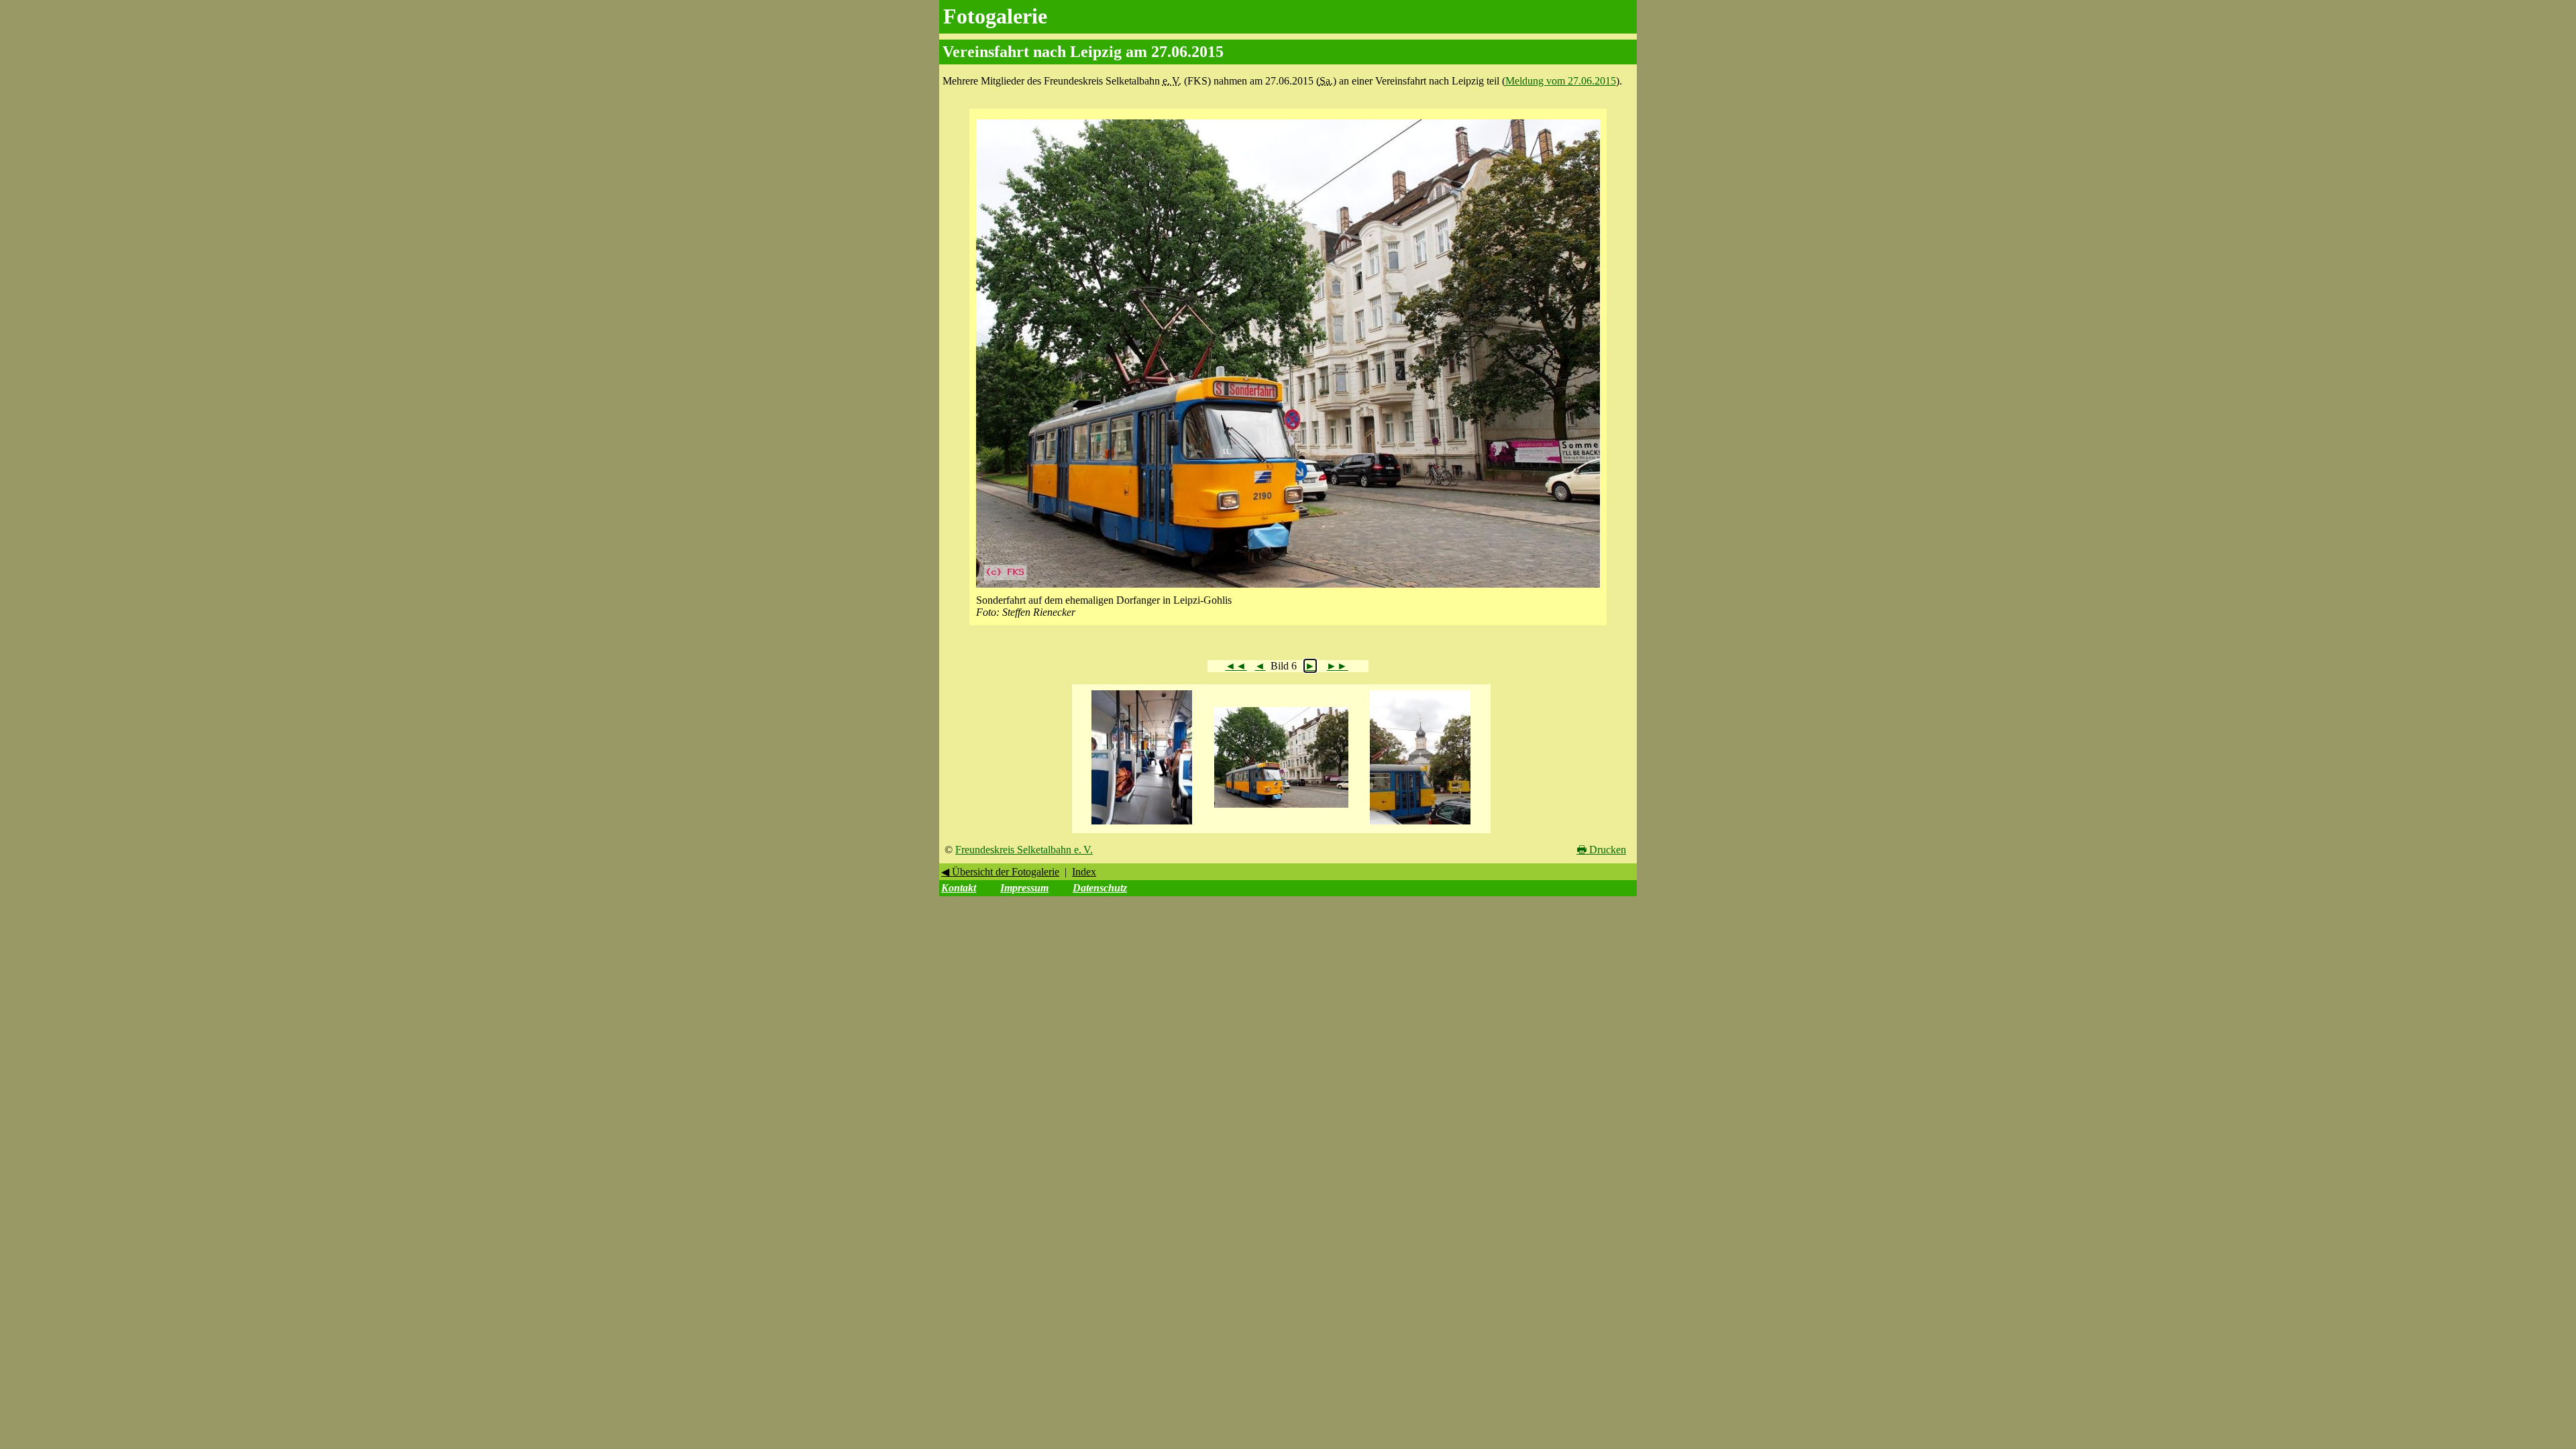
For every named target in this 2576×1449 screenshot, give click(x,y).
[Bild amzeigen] (1142, 825)
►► (1337, 666)
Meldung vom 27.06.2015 (1561, 81)
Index (1084, 872)
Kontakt (959, 888)
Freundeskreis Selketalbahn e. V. (1024, 850)
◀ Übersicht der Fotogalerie (1000, 872)
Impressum (1024, 888)
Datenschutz (1100, 888)
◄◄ (1236, 666)
